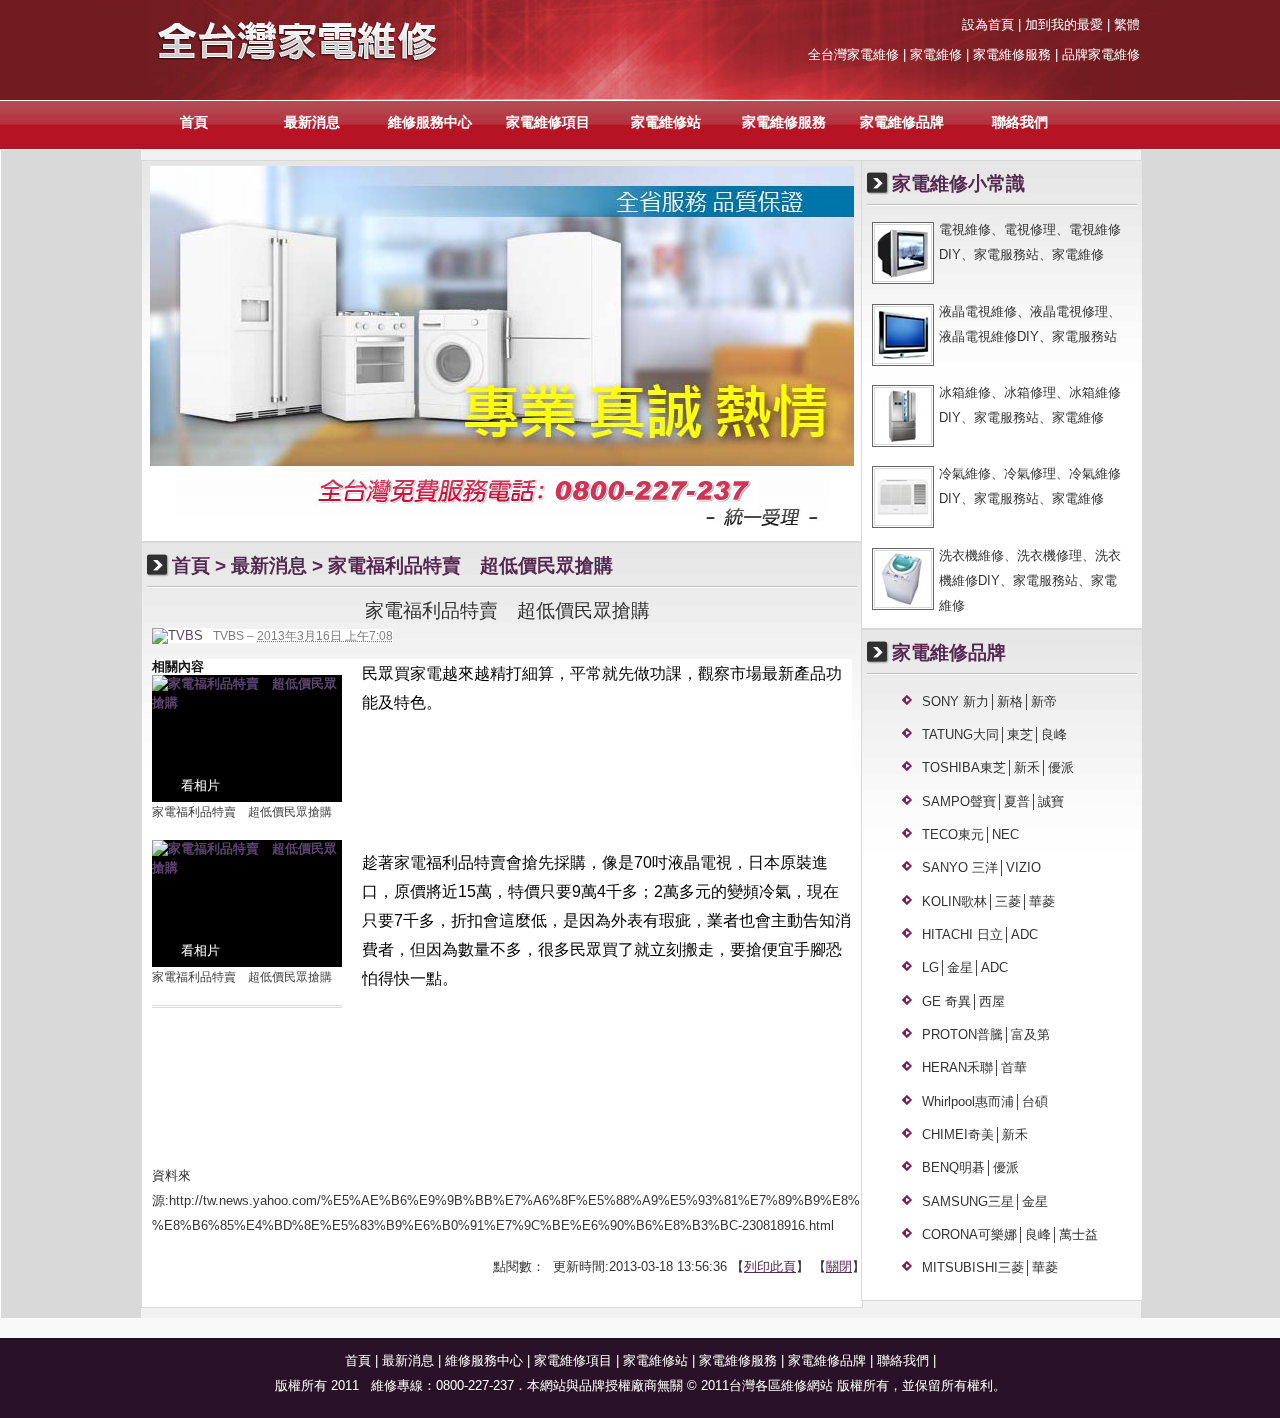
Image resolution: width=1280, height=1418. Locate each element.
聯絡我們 (1020, 122)
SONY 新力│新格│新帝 (989, 701)
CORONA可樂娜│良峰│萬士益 (1010, 1234)
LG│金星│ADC (965, 967)
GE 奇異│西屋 (963, 1001)
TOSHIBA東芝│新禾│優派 (998, 767)
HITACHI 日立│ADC (980, 934)
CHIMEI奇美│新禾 (975, 1134)
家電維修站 (666, 122)
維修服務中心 (430, 122)
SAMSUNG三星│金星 (985, 1201)
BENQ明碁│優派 (970, 1167)
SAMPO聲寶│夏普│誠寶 (993, 801)
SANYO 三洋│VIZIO (981, 867)
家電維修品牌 (902, 122)
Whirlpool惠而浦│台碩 (985, 1101)
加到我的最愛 (1064, 24)
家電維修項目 (548, 122)
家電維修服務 (784, 122)
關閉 (839, 1266)
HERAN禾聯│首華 (974, 1067)
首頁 (194, 122)
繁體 (1127, 24)
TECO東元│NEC (970, 834)
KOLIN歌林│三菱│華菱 (988, 901)
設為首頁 (988, 24)
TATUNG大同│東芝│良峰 (994, 734)
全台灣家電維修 (853, 54)
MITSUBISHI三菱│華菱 (990, 1267)
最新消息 (312, 122)
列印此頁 (770, 1266)
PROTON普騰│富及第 (986, 1034)
